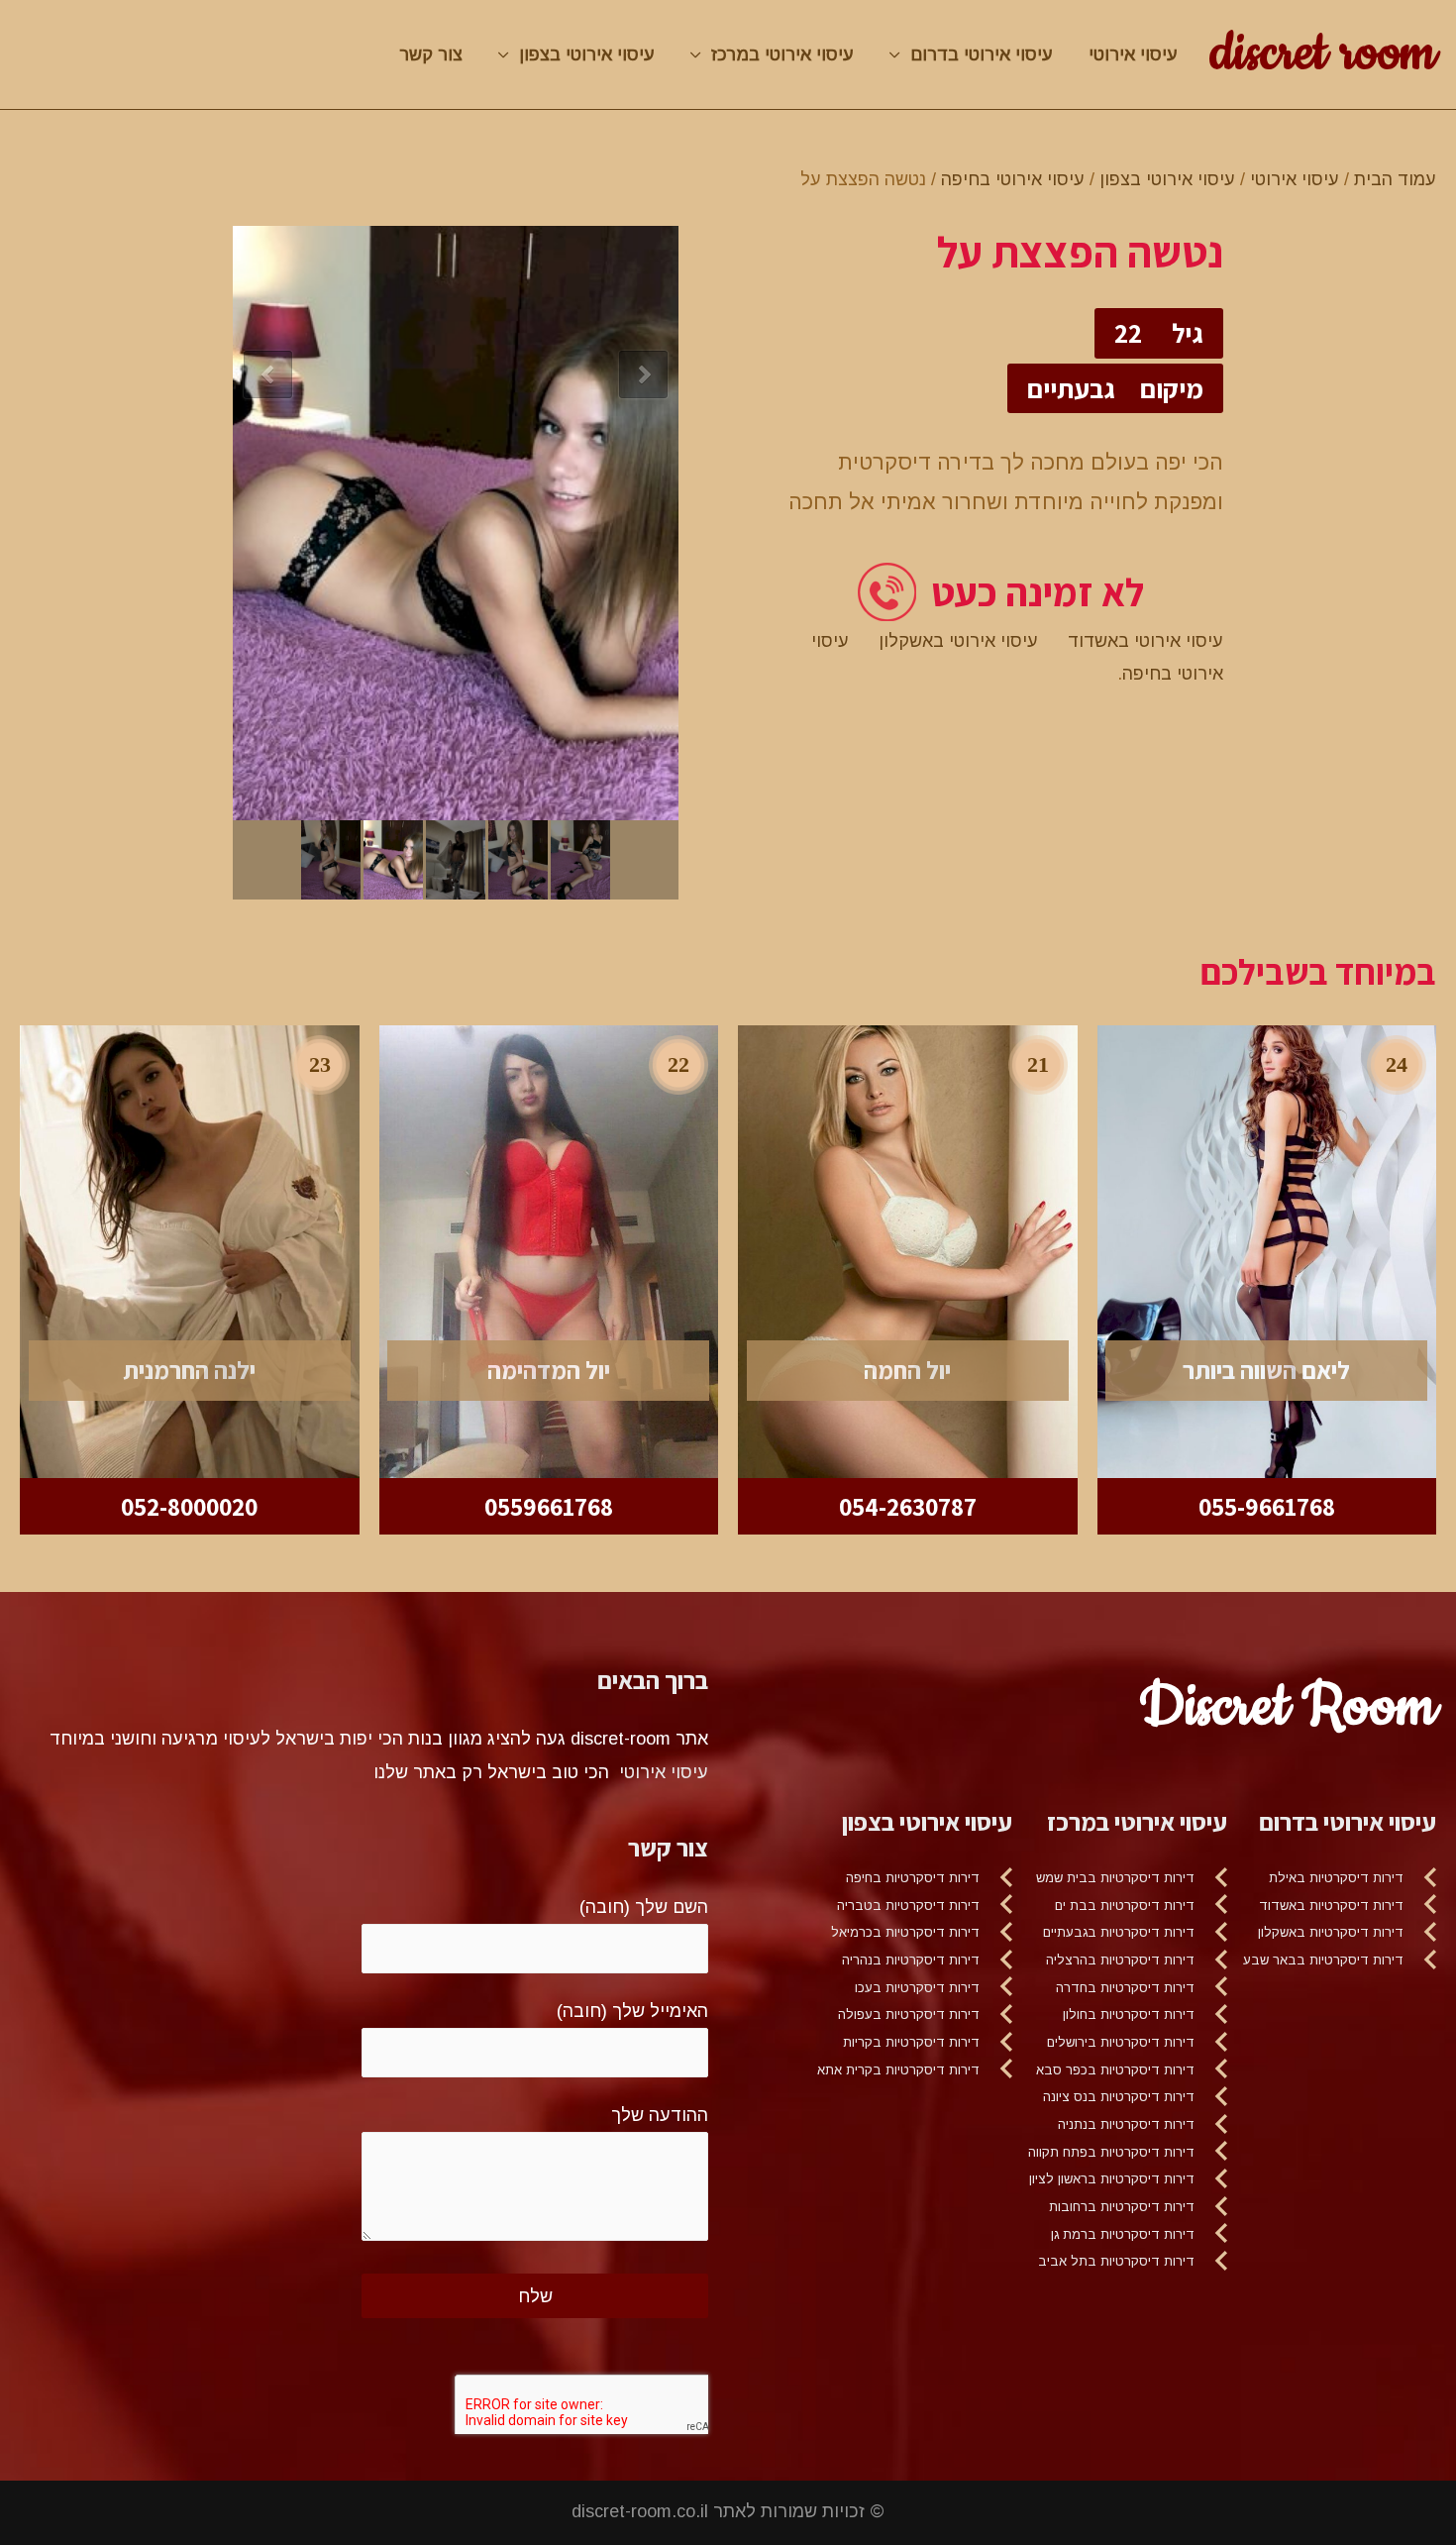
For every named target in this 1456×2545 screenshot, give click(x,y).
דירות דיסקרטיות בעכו (917, 1988)
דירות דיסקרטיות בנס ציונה (1119, 2097)
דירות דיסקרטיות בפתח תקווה (1111, 2152)
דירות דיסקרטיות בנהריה (911, 1960)
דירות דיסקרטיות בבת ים (1125, 1906)
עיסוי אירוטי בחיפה (1013, 179)
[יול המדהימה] (549, 1250)
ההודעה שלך (660, 2115)
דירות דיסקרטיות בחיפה (913, 1878)
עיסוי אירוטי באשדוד (1145, 641)
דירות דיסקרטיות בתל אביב (1116, 2261)
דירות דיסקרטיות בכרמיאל (905, 1932)
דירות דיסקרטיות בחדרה (1125, 1988)
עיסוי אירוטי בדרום (982, 54)
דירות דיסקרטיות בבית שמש (1115, 1878)
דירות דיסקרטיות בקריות (911, 2042)
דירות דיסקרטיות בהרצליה (1120, 1960)
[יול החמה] (908, 1250)
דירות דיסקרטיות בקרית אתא (898, 2070)
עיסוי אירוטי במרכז (782, 54)
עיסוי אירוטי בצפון (587, 54)
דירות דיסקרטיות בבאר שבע (1323, 1960)
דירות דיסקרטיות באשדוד (1331, 1906)
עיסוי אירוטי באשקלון (958, 641)
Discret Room (1288, 1707)
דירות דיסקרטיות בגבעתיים (1119, 1932)
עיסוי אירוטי (1133, 54)
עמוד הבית (1395, 179)
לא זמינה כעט (1038, 592)
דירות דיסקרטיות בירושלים (1121, 2042)
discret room (1323, 53)
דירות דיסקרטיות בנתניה (1126, 2124)
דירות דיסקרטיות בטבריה (908, 1906)
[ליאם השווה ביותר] (1267, 1250)
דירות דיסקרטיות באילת (1336, 1878)
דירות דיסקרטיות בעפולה (909, 2015)
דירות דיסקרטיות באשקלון (1331, 1932)
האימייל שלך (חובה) (632, 2011)
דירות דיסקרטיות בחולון (1129, 2015)
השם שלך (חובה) (644, 1907)
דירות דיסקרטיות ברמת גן (1123, 2234)
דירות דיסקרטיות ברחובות (1122, 2207)
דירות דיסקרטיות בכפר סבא (1115, 2070)
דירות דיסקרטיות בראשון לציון (1112, 2179)
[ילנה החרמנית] (190, 1250)
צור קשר (431, 54)
